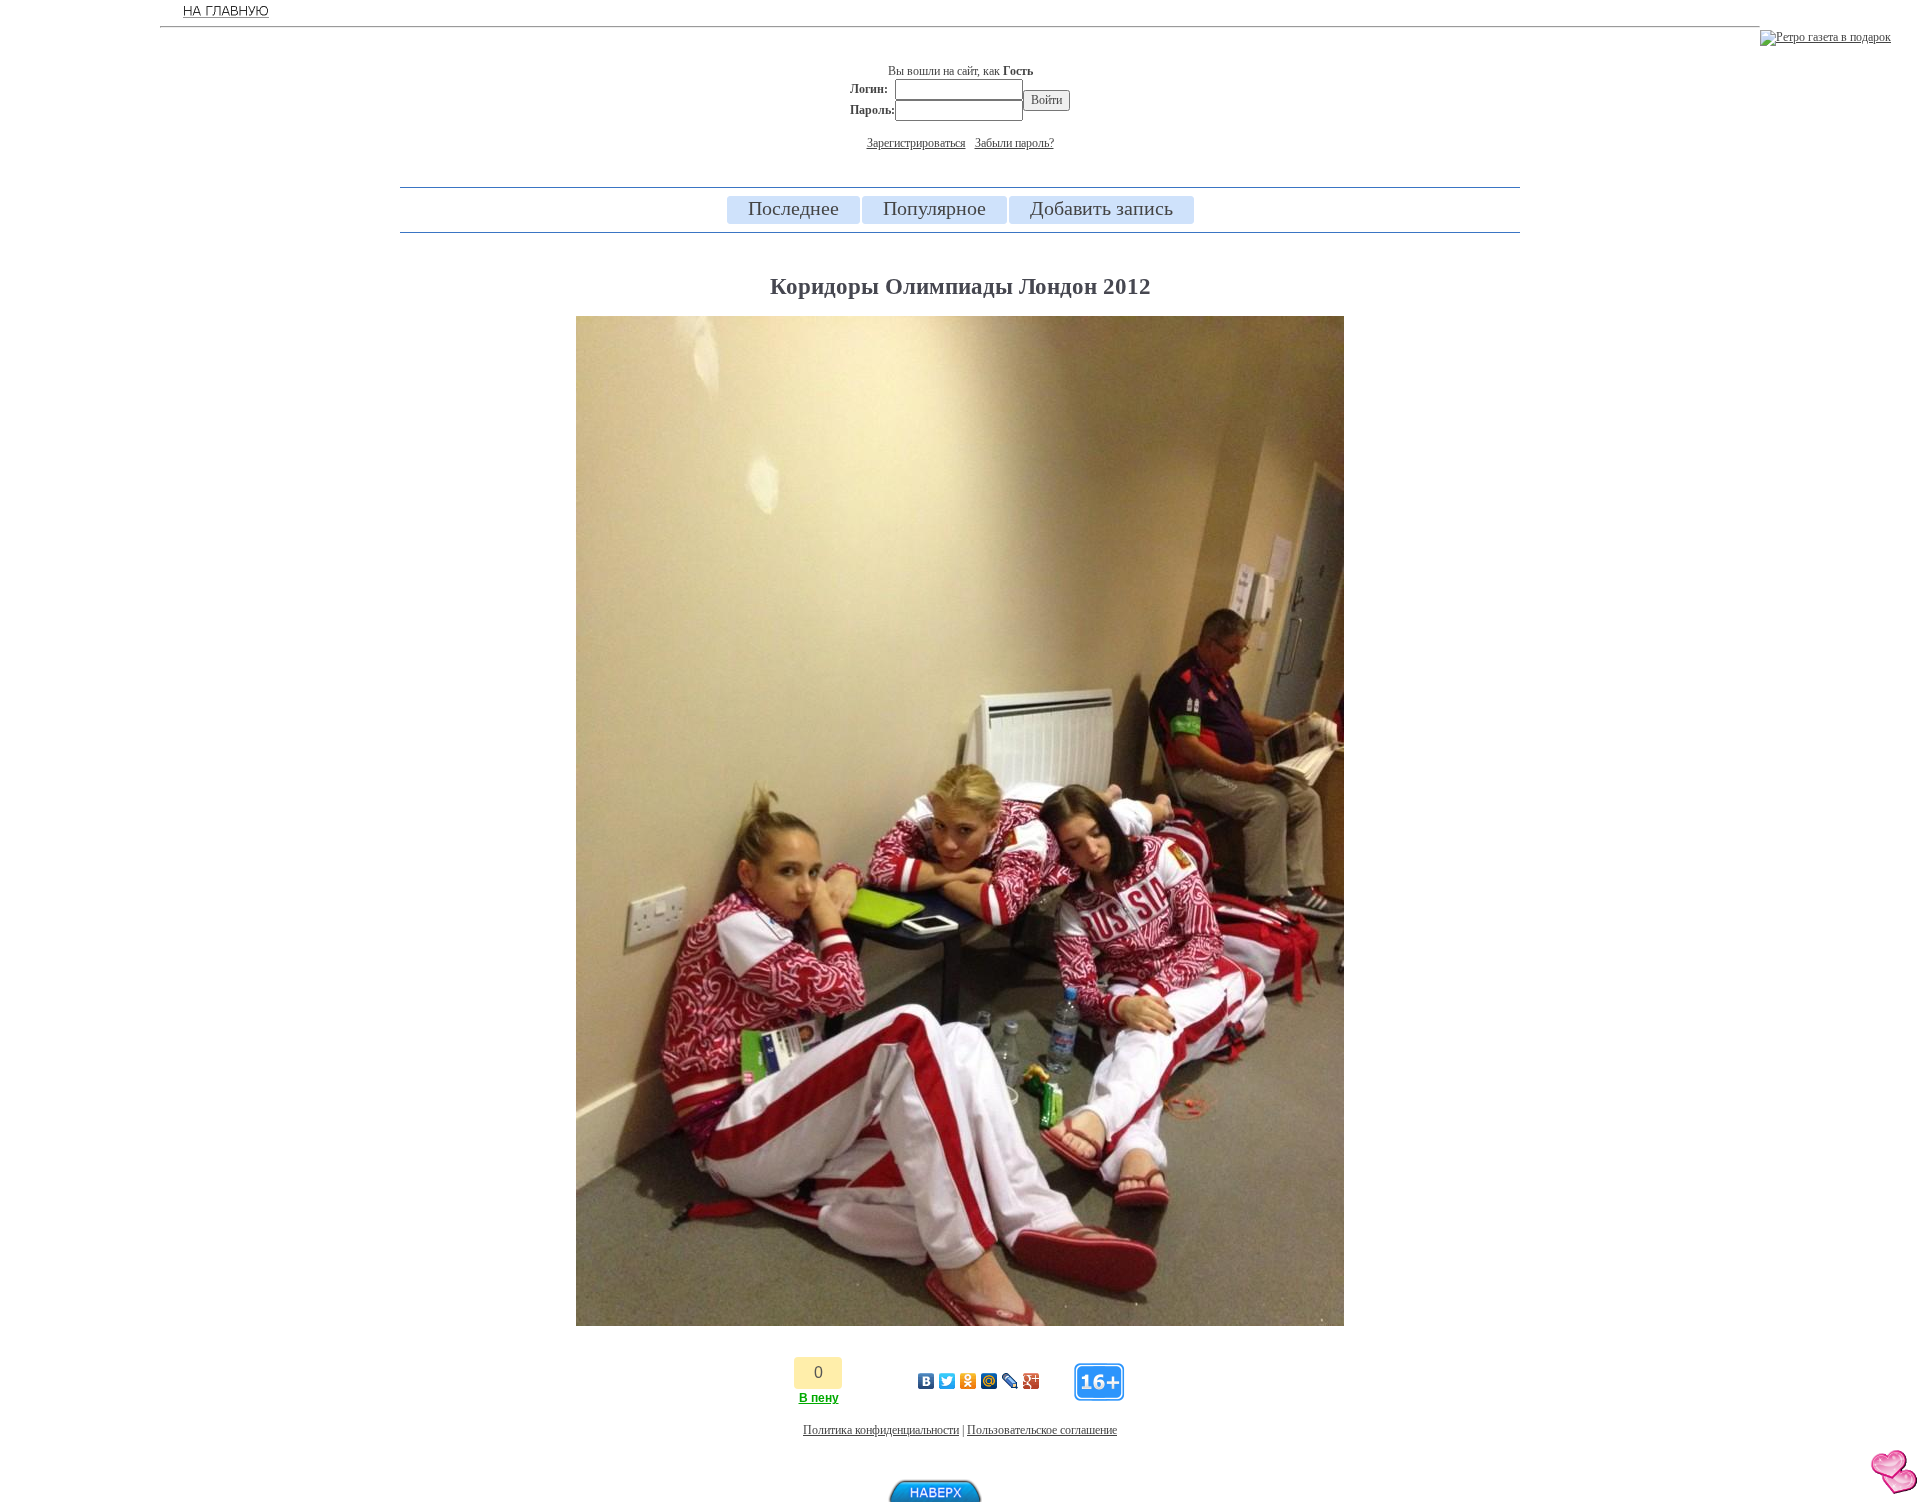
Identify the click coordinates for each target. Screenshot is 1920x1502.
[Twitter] (947, 1381)
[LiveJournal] (1010, 1381)
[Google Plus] (1031, 1381)
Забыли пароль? (1014, 143)
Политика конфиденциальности (881, 1430)
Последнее (793, 208)
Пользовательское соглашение (1042, 1430)
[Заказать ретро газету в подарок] (1825, 37)
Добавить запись (1101, 208)
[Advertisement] (80, 330)
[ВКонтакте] (926, 1381)
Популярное (934, 208)
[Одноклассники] (968, 1381)
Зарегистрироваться (916, 143)
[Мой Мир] (989, 1381)
